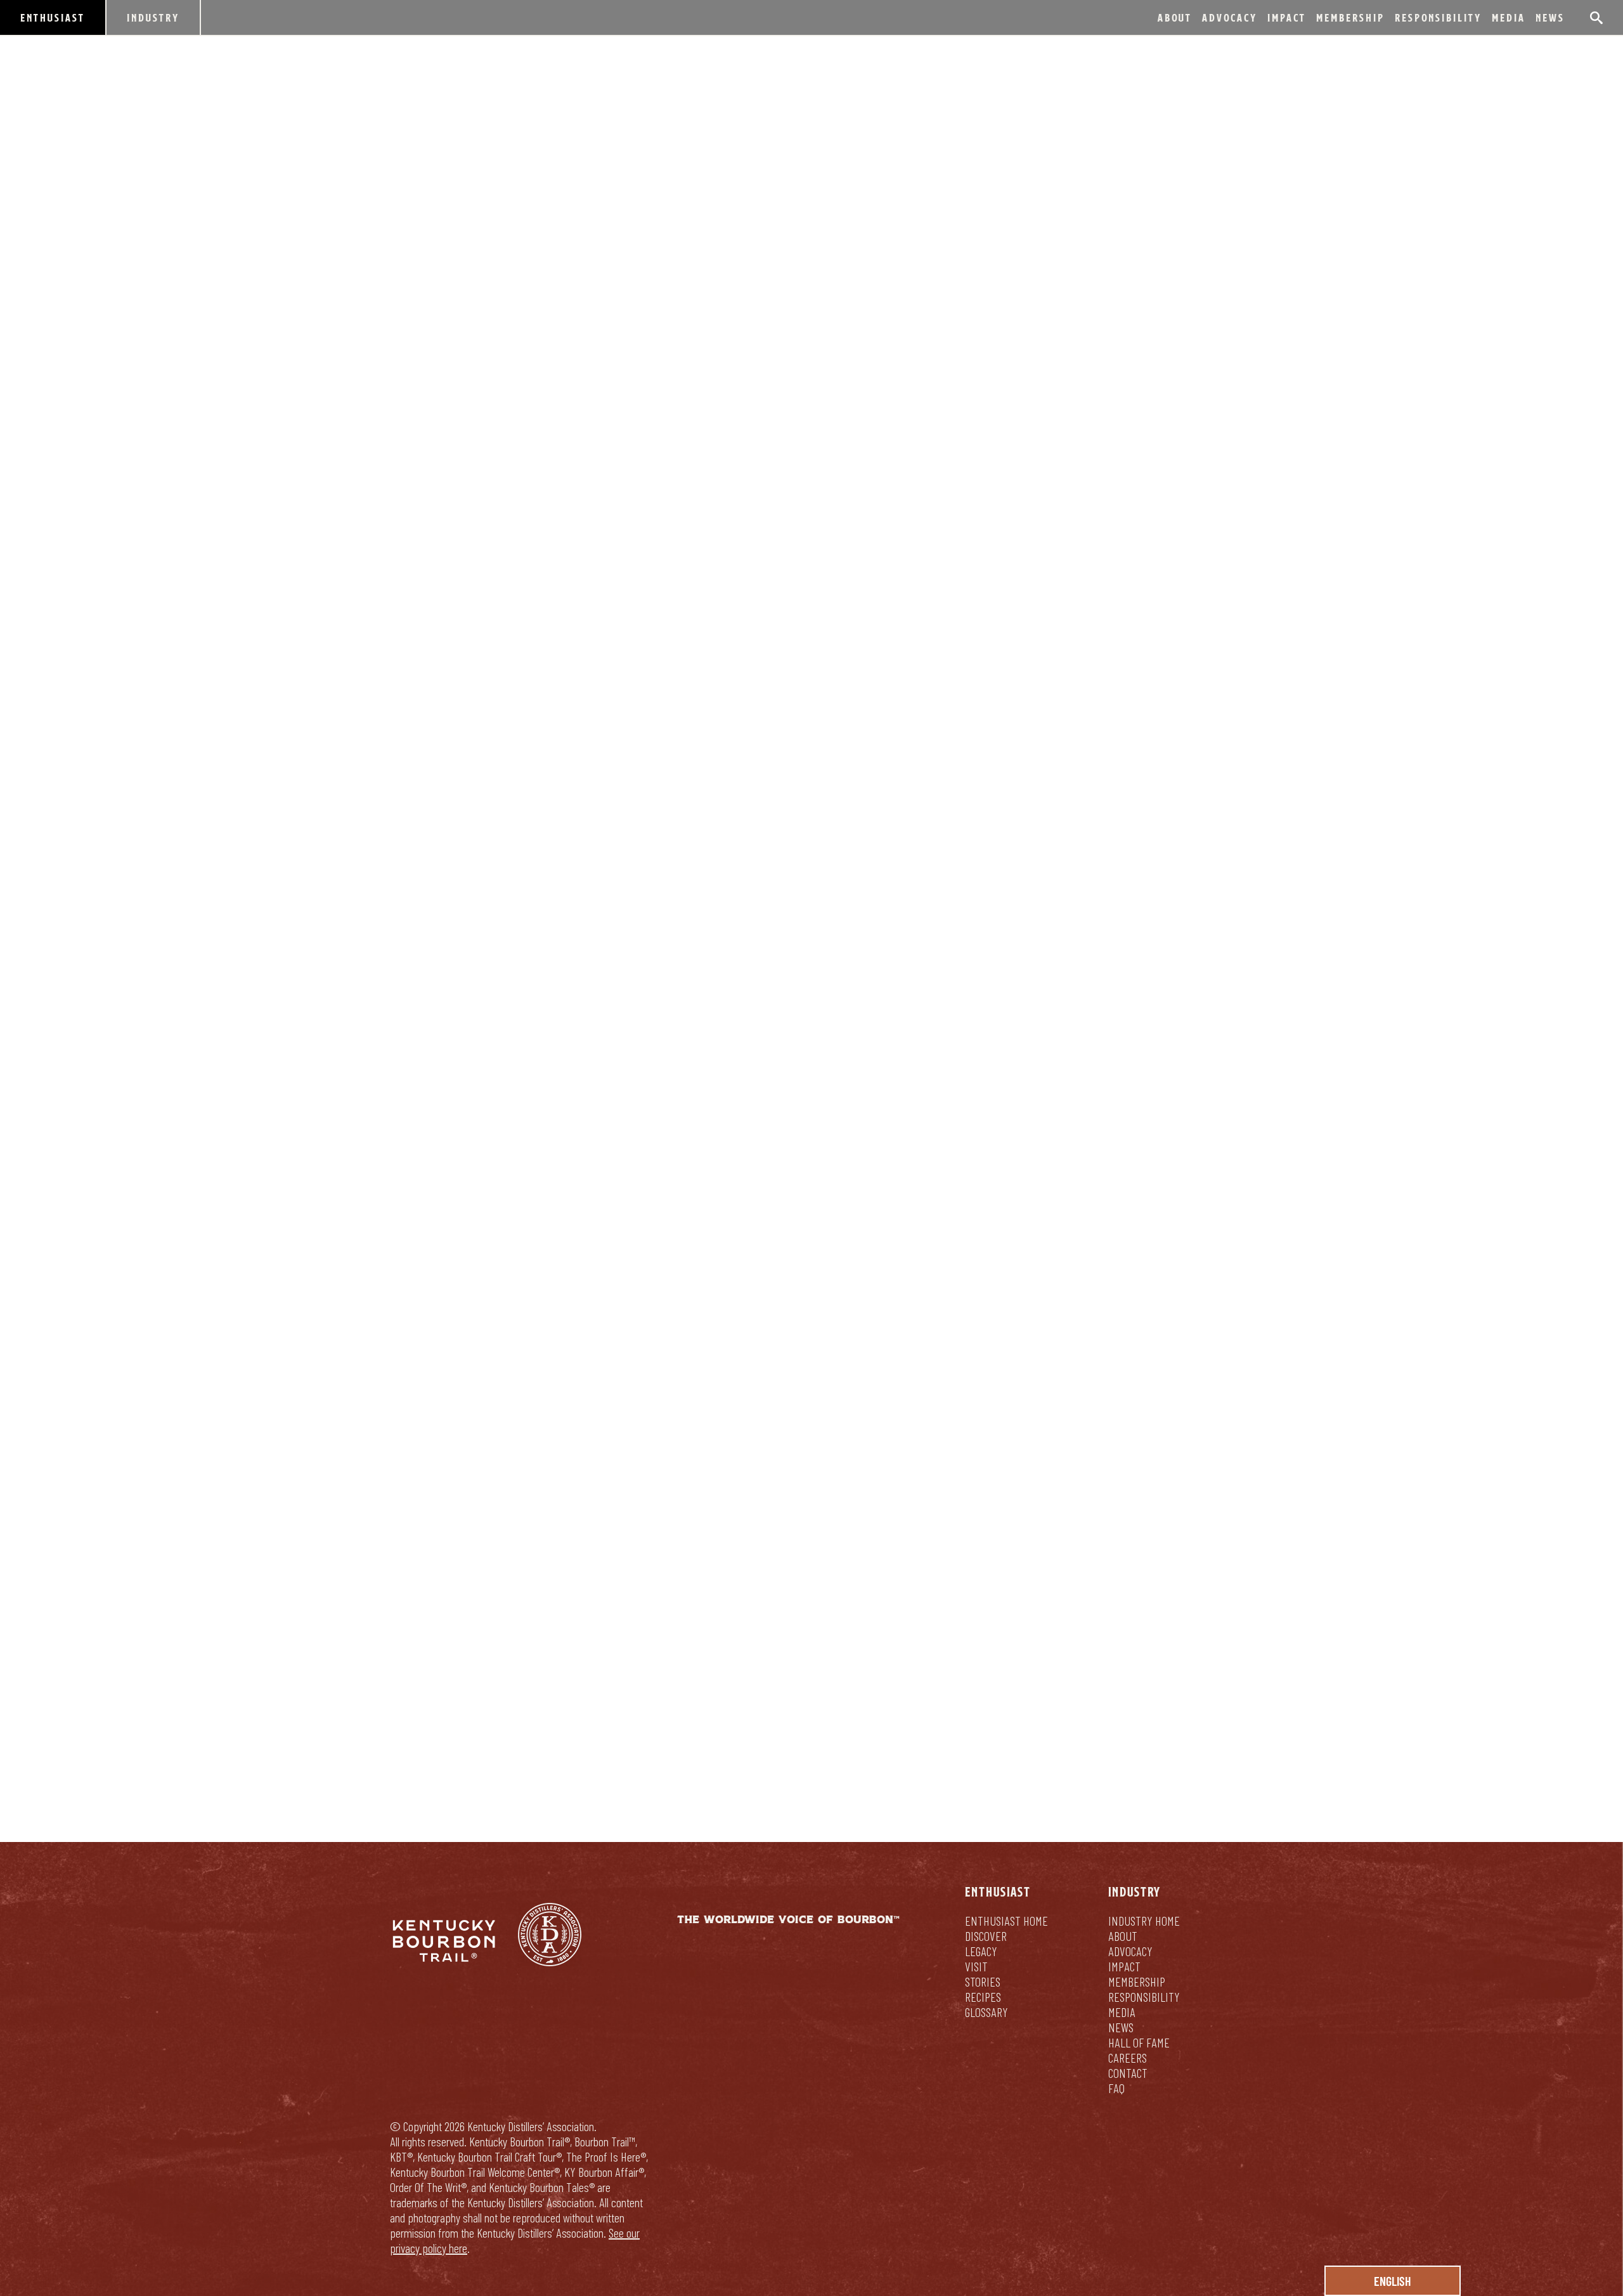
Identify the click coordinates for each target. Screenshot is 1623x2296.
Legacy (981, 1951)
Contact (1128, 2073)
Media (1509, 17)
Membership (1350, 17)
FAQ (1116, 2088)
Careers (1128, 2058)
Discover (986, 1936)
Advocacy (1230, 17)
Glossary (986, 2012)
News (1550, 17)
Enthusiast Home (1006, 1921)
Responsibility (1438, 17)
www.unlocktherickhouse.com (681, 869)
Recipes (983, 1997)
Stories (983, 1981)
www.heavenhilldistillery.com (486, 1219)
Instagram (540, 869)
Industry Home (1144, 1921)
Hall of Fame (1139, 2042)
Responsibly (812, 1686)
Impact (1287, 17)
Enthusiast (53, 17)
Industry (153, 17)
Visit (976, 1966)
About (1175, 17)
